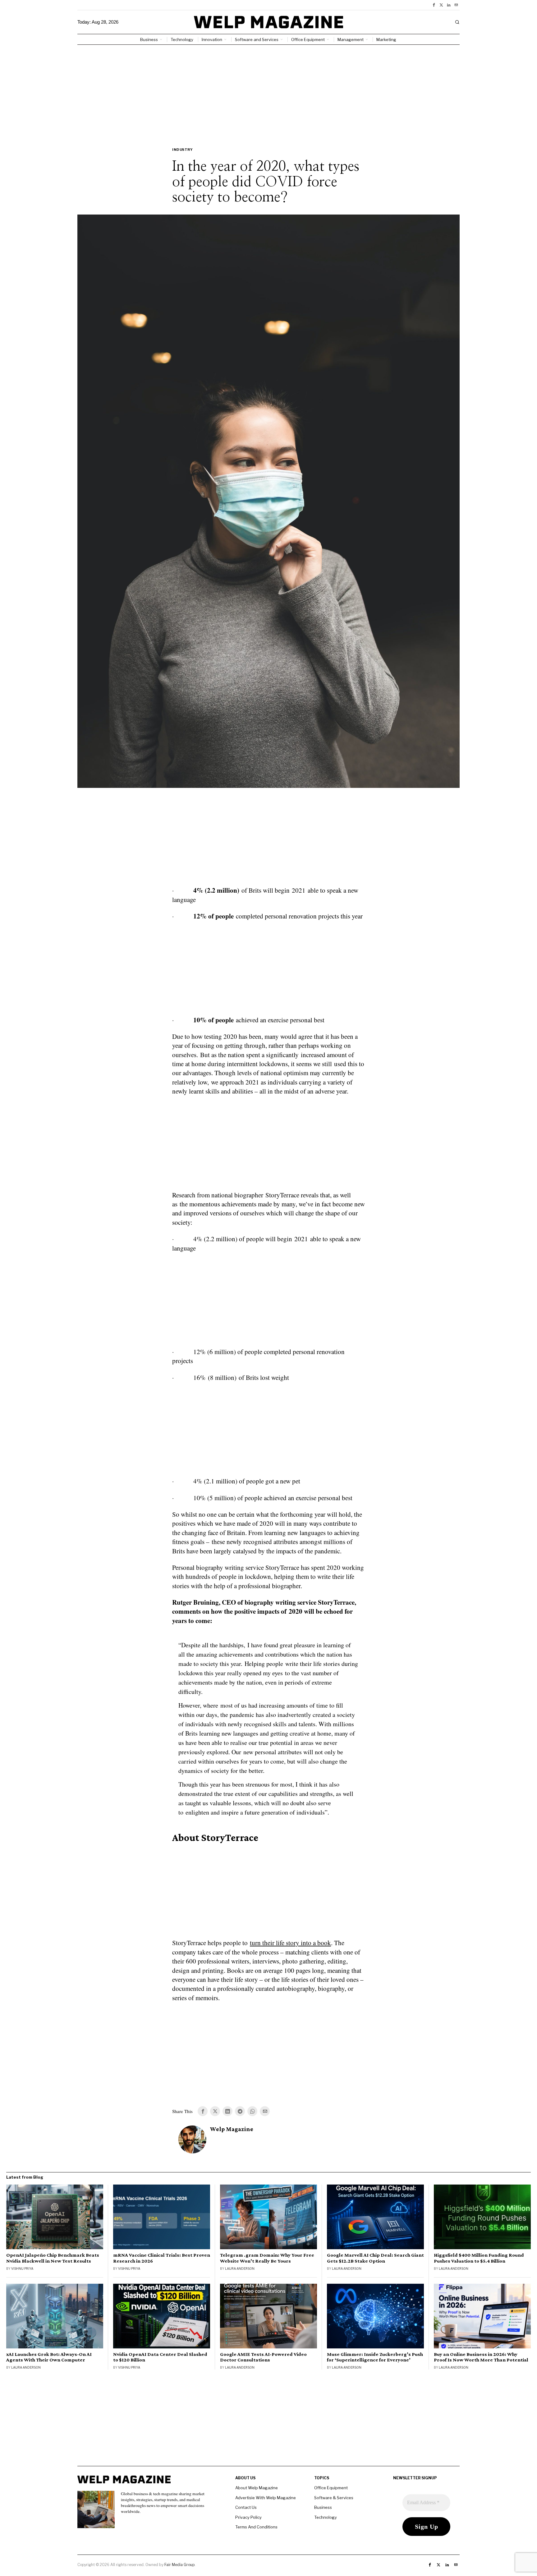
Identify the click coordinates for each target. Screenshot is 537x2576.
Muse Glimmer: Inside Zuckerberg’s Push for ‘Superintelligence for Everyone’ (375, 2357)
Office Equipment (331, 2488)
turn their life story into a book (290, 1943)
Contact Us (246, 2507)
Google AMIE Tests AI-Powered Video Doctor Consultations (263, 2357)
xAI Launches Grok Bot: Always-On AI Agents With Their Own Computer (49, 2357)
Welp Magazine (232, 2129)
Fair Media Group (179, 2565)
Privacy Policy (248, 2517)
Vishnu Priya (22, 2268)
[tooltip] (434, 5)
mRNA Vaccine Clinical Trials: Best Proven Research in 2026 (162, 2258)
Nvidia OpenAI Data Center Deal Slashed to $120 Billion (160, 2357)
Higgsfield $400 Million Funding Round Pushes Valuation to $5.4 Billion (479, 2258)
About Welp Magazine (257, 2488)
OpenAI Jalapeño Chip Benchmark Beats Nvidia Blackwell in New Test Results (53, 2258)
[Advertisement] (268, 91)
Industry (182, 150)
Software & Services (334, 2498)
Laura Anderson (240, 2268)
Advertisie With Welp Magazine (266, 2498)
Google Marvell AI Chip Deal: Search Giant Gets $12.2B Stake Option (375, 2258)
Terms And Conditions (256, 2527)
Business (323, 2507)
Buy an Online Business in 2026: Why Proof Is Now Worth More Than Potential (481, 2357)
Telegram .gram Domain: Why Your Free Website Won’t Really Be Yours (267, 2258)
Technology (326, 2517)
